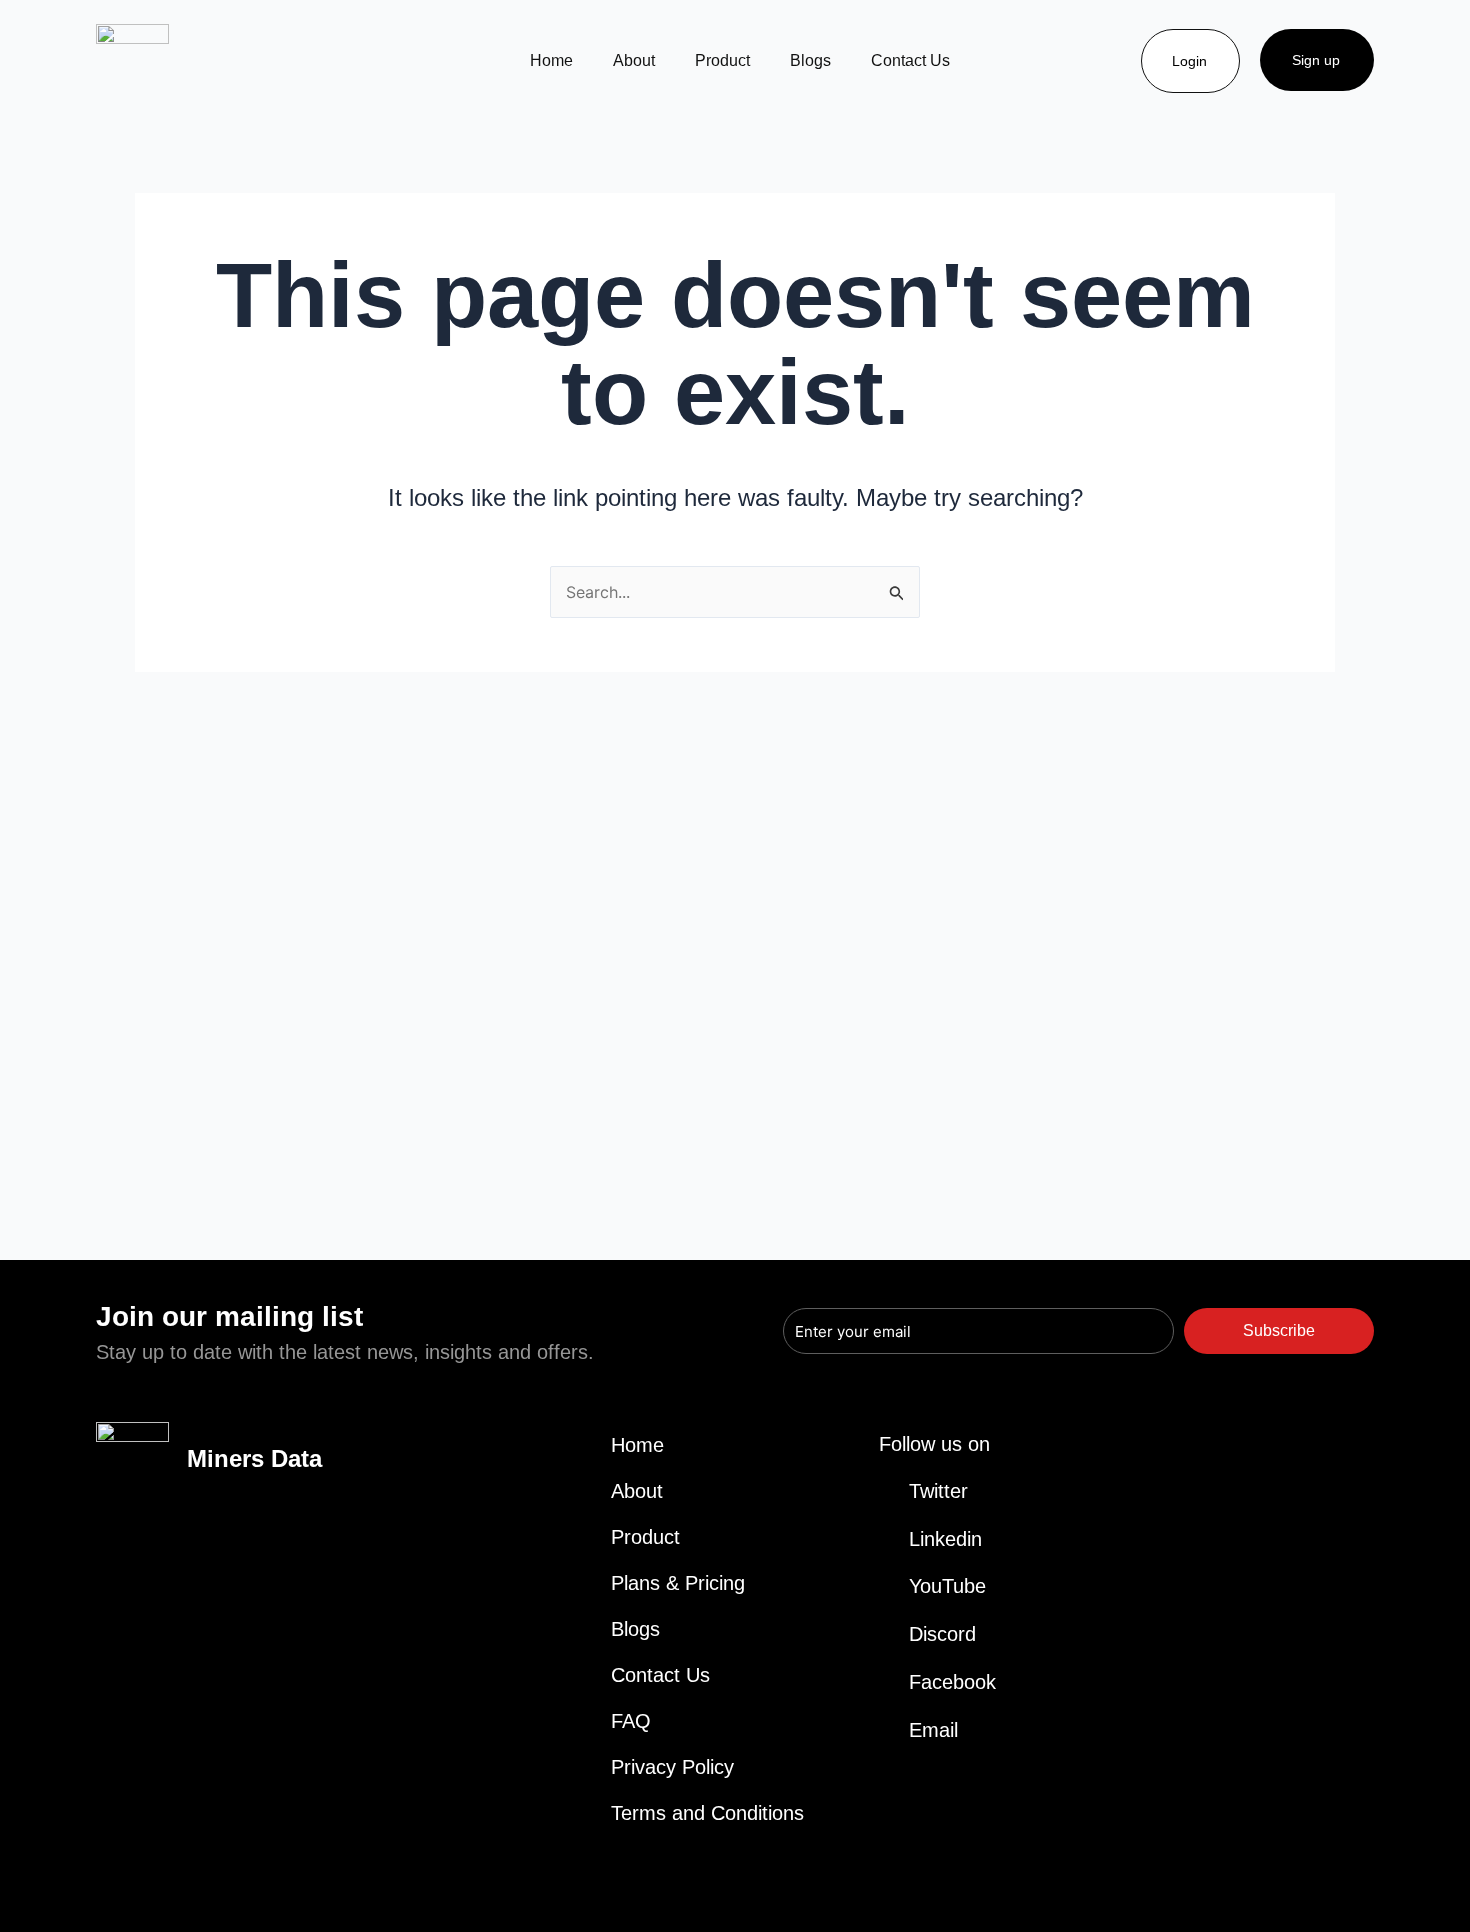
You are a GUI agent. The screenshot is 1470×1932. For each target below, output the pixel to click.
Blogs (810, 60)
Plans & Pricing (678, 1583)
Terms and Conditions (707, 1813)
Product (722, 60)
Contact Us (910, 60)
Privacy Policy (672, 1767)
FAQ (631, 1721)
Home (551, 60)
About (634, 60)
